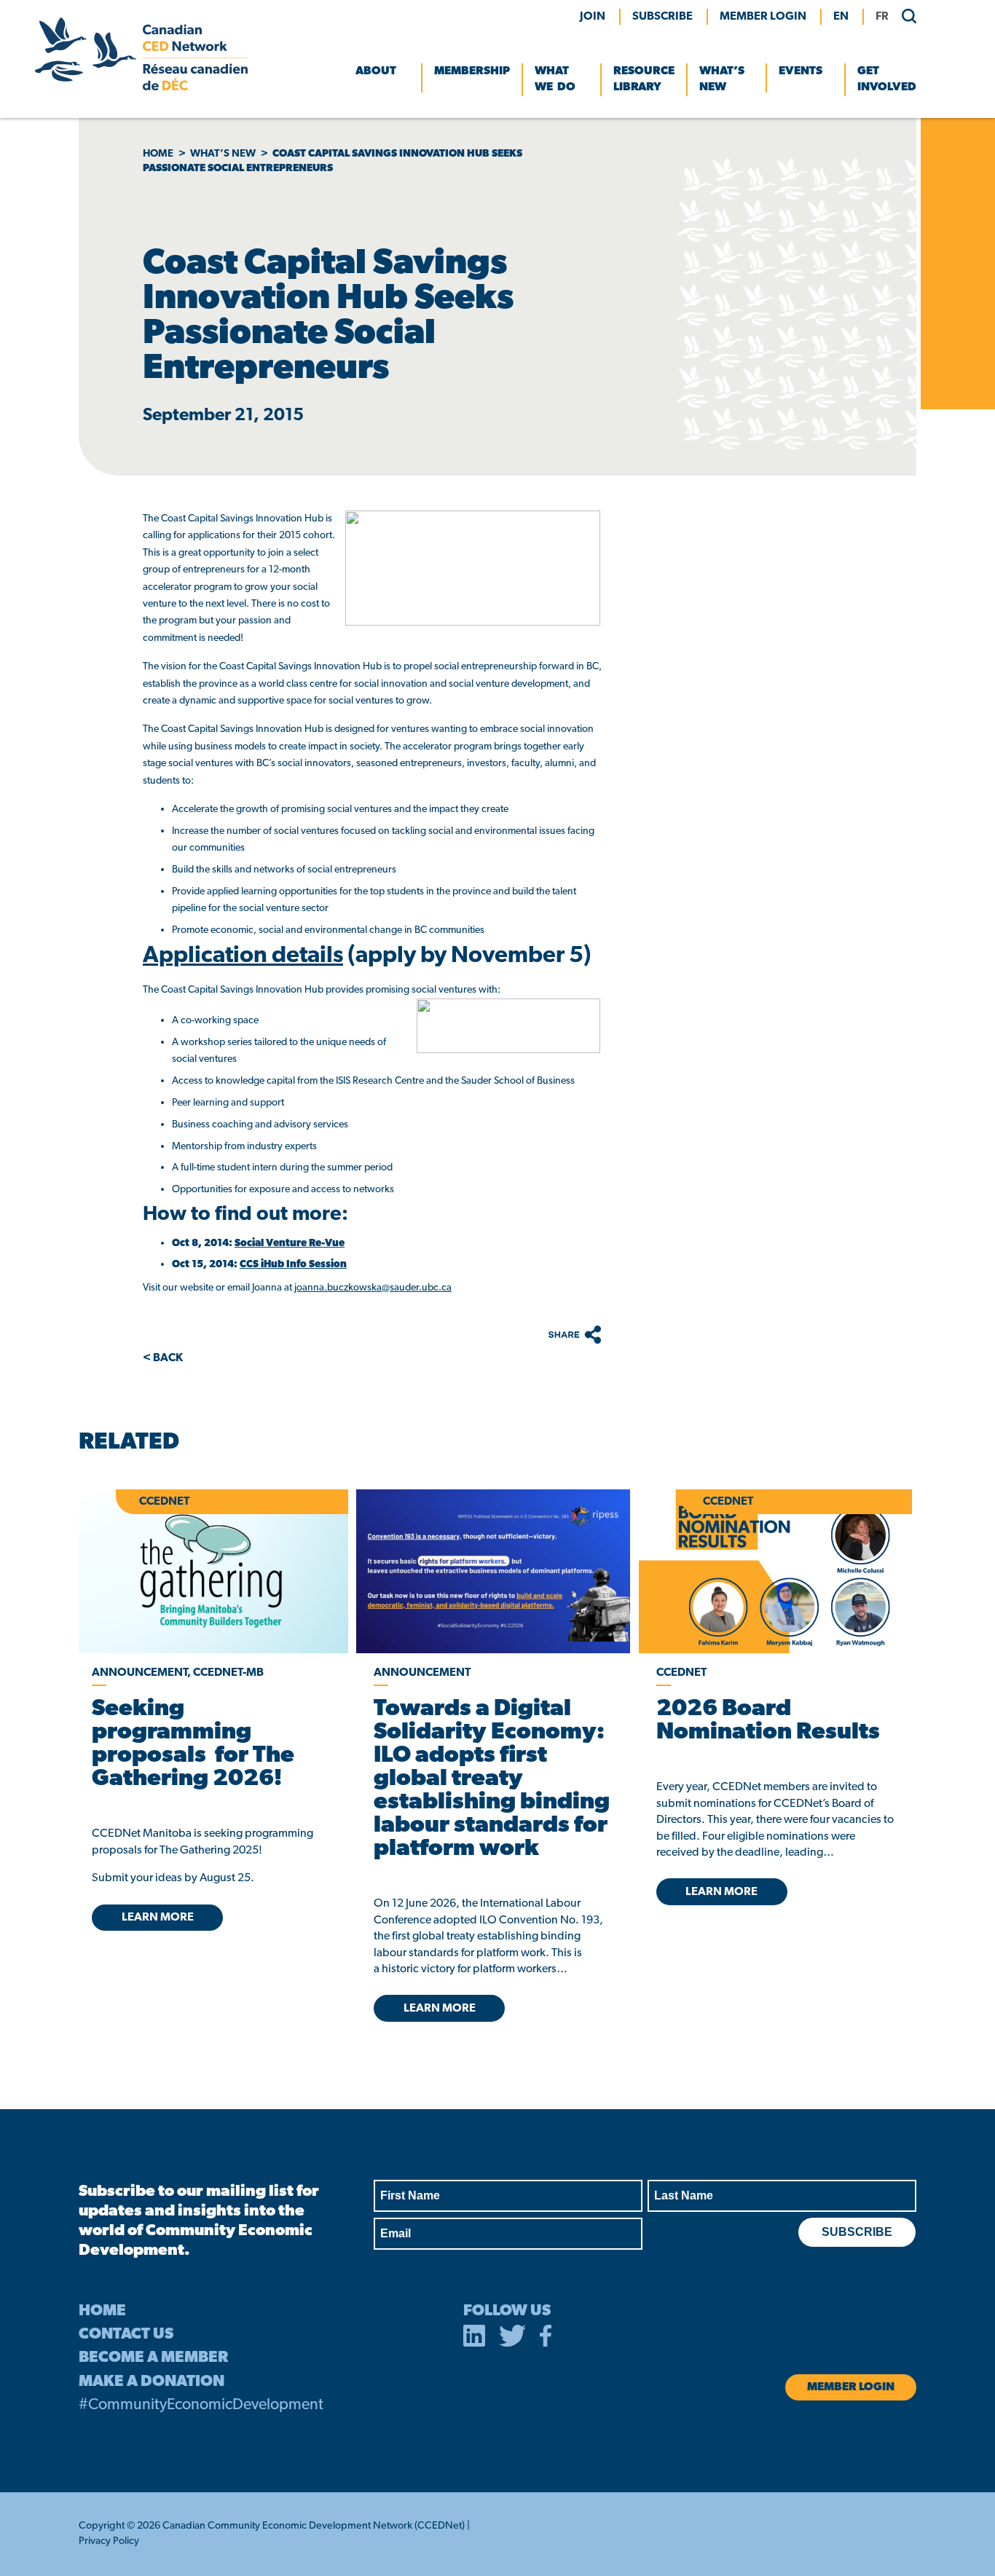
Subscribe (662, 17)
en (841, 17)
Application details (243, 956)
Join (593, 17)
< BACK (163, 1358)
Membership (472, 71)
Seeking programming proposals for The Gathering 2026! (193, 1744)
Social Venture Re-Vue (290, 1244)
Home (158, 154)
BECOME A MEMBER (153, 2358)
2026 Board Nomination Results (768, 1721)
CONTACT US (126, 2335)
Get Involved (887, 79)
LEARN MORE (158, 1918)
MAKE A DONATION (152, 2382)
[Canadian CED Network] (141, 87)
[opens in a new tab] (493, 1571)
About (376, 71)
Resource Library (644, 79)
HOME (102, 2311)
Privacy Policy (109, 2541)
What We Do (555, 79)
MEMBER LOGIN (763, 17)
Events (801, 71)
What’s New (722, 79)
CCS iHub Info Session (293, 1265)
